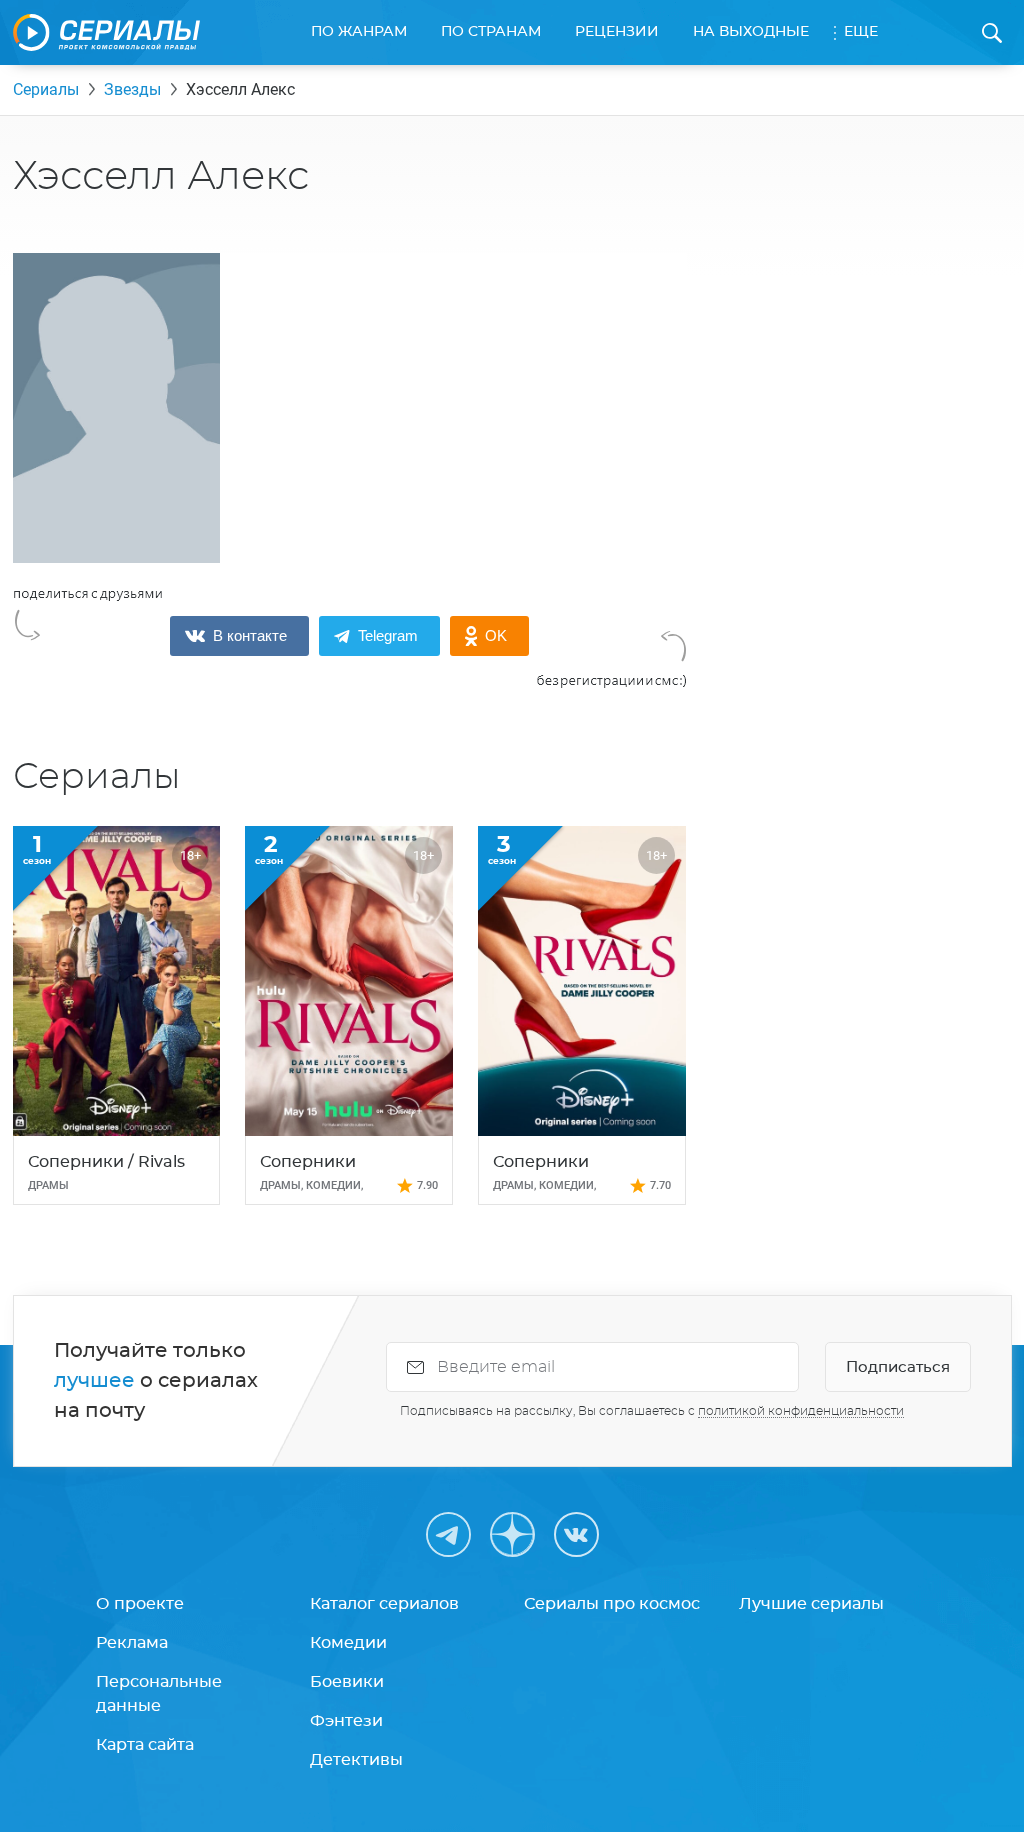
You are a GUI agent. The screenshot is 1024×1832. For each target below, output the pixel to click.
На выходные (751, 32)
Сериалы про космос (612, 1604)
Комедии (348, 1643)
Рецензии (617, 32)
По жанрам (359, 32)
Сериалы (46, 89)
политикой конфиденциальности (801, 1411)
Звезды (132, 89)
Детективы (356, 1760)
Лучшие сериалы (811, 1604)
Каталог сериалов (384, 1604)
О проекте (140, 1604)
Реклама (132, 1643)
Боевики (347, 1682)
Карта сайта (145, 1745)
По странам (491, 32)
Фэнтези (346, 1721)
